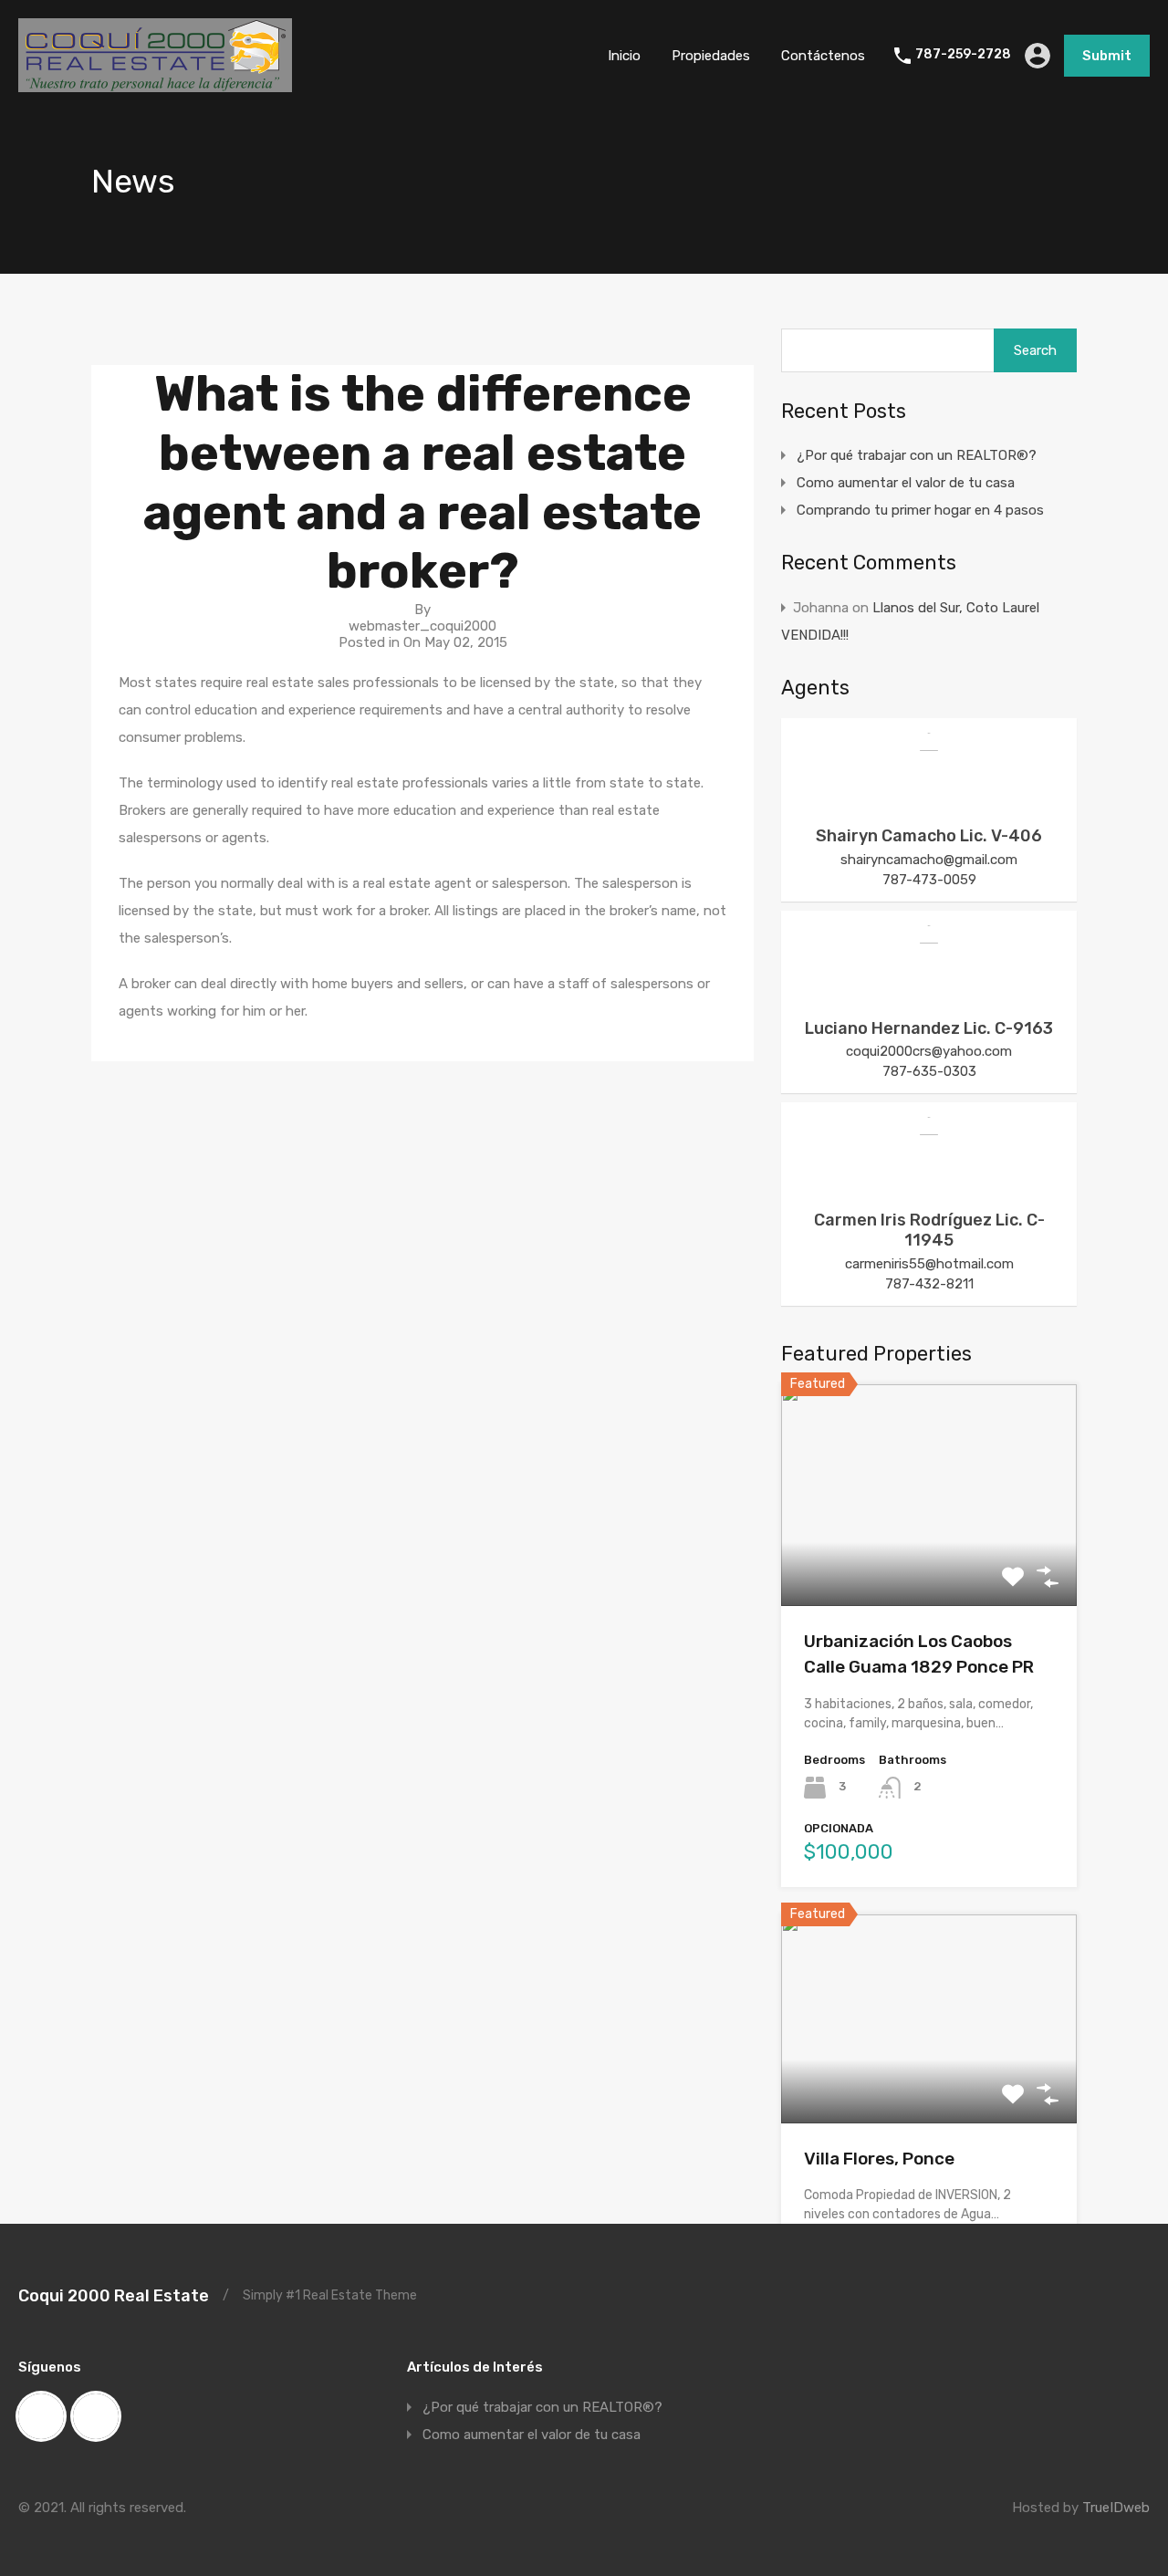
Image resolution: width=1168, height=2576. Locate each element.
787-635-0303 (929, 1071)
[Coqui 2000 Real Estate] (155, 84)
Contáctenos (823, 56)
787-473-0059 (929, 880)
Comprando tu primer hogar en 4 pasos (920, 510)
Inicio (624, 56)
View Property (929, 1562)
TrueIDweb (1116, 2508)
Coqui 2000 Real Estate (114, 2296)
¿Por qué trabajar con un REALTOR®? (917, 455)
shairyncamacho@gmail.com (929, 860)
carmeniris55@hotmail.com (929, 1264)
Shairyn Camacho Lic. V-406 (929, 836)
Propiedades (711, 56)
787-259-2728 (963, 55)
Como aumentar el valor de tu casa (906, 483)
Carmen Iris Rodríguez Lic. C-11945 (929, 1230)
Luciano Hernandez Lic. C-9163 (929, 1028)
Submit (1107, 56)
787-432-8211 (929, 1284)
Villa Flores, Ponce (879, 2159)
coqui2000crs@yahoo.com (929, 1051)
